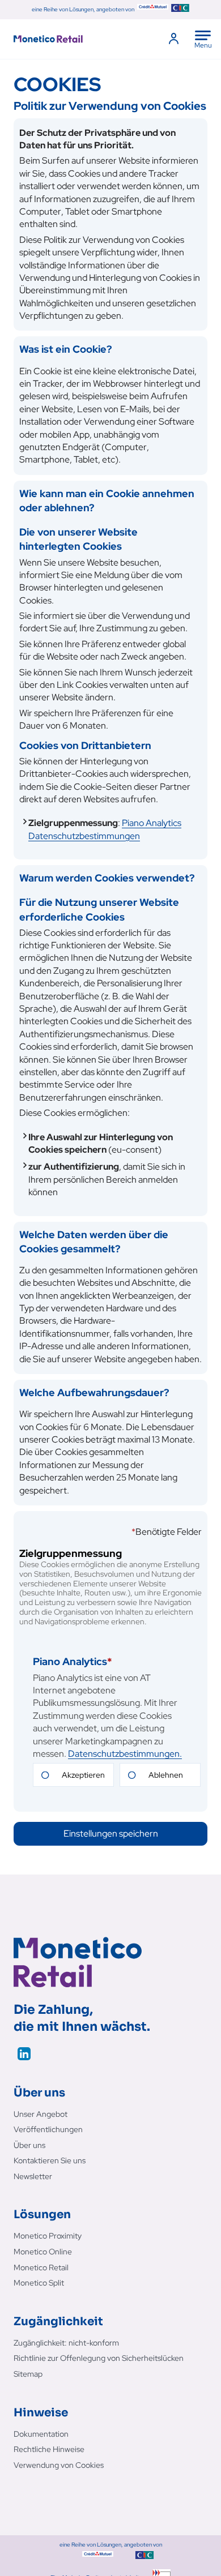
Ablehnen (166, 1775)
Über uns (29, 2145)
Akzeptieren (83, 1775)
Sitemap (28, 2374)
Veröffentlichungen (48, 2129)
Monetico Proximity (48, 2236)
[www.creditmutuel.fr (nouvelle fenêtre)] (153, 10)
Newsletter (33, 2176)
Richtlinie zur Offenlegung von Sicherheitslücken (99, 2358)
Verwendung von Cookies (59, 2465)
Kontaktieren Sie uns (50, 2160)
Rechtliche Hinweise (49, 2449)
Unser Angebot (41, 2114)
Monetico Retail (41, 2267)
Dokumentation (41, 2434)
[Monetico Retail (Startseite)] (67, 39)
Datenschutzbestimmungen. (125, 1754)
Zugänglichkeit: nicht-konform (66, 2343)
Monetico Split (39, 2283)
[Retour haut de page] (201, 2551)
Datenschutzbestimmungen (105, 829)
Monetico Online (43, 2252)
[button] (110, 1834)
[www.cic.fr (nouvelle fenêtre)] (180, 10)
